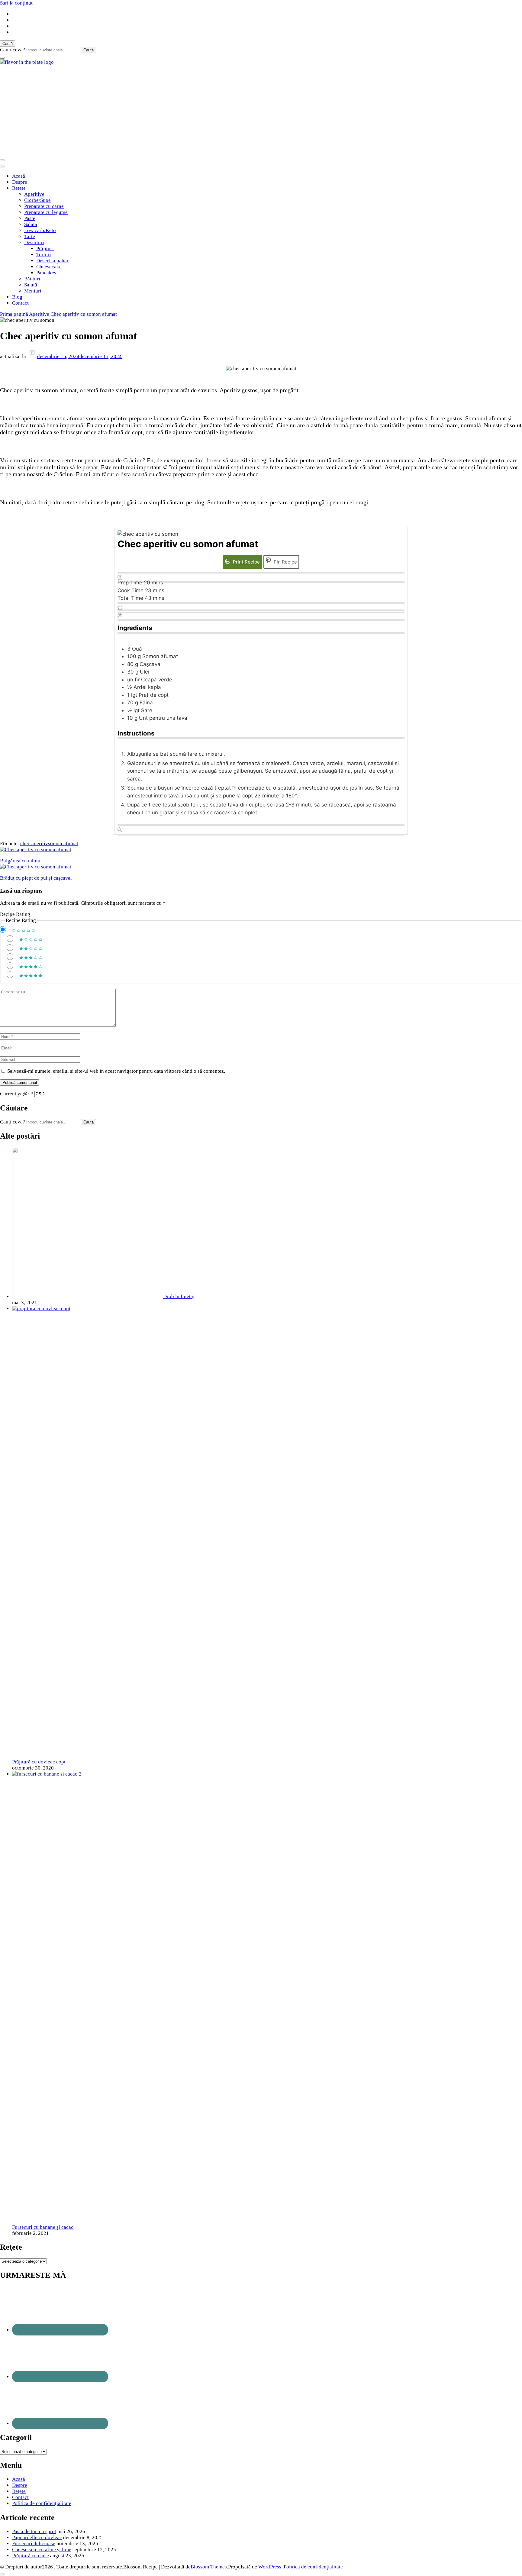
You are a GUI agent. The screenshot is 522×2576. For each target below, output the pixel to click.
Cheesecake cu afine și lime (42, 2550)
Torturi (44, 255)
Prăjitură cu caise (31, 2556)
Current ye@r (17, 1094)
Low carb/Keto (40, 230)
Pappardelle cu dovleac (37, 2537)
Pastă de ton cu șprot (34, 2531)
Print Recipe (246, 562)
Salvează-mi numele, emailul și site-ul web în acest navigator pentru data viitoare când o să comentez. (116, 1071)
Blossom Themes (209, 2567)
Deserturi (34, 242)
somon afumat (63, 844)
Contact (20, 303)
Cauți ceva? (13, 50)
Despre (20, 182)
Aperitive (34, 194)
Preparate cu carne (44, 206)
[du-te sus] (2, 2574)
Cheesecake (49, 267)
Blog (17, 297)
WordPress (270, 2567)
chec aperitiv (34, 844)
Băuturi (32, 279)
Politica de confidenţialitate (42, 2503)
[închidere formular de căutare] (2, 58)
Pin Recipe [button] (285, 562)
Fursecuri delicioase (34, 2544)
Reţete (19, 188)
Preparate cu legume (46, 212)
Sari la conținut (16, 3)
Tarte (30, 236)
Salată (31, 224)
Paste (30, 218)
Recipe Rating (15, 914)
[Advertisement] (261, 111)
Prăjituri (45, 249)
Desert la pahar (52, 261)
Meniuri (33, 291)
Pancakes (46, 273)
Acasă (19, 176)
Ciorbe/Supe (37, 200)
